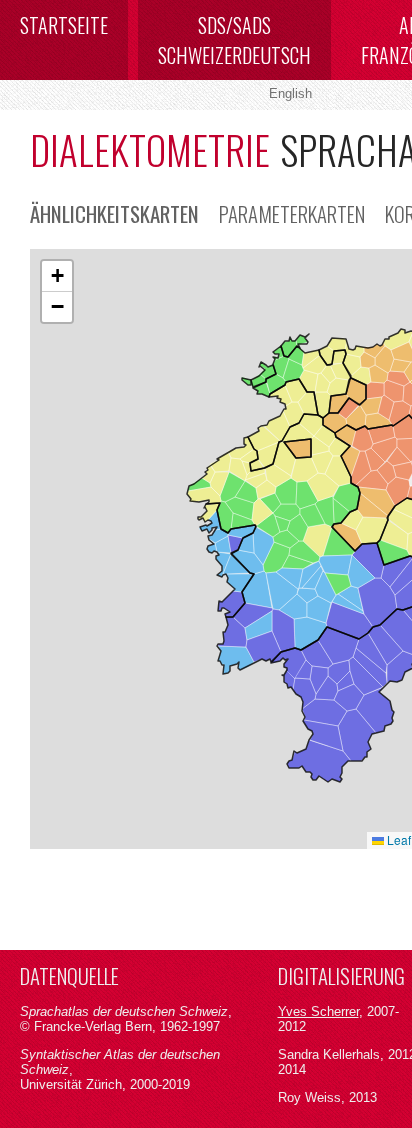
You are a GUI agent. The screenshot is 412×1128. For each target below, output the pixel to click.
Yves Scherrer (318, 1011)
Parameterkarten (292, 213)
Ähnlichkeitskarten (114, 213)
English (290, 93)
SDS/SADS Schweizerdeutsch (234, 40)
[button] (57, 276)
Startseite (64, 25)
